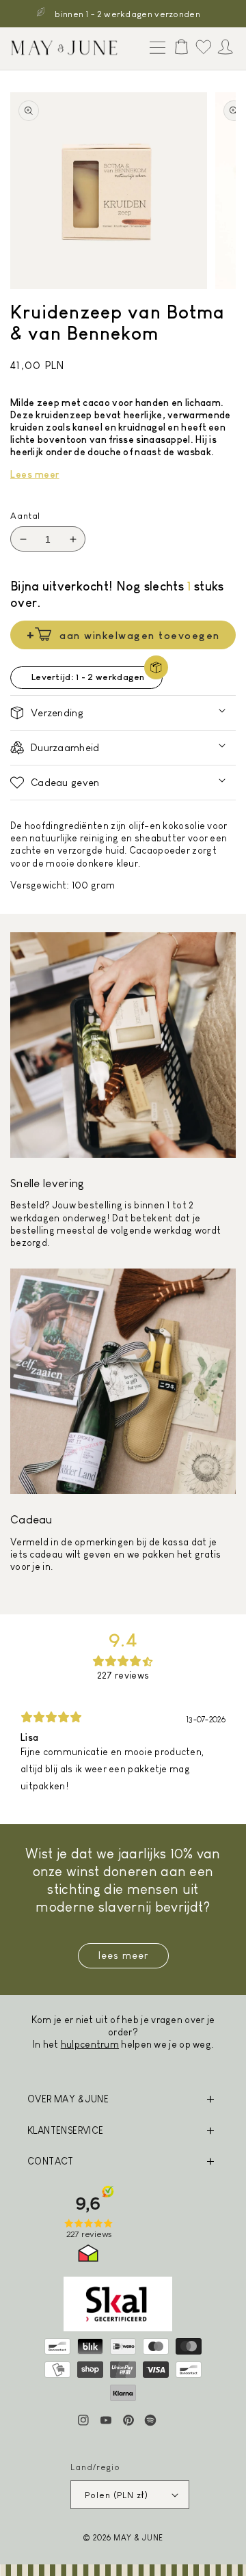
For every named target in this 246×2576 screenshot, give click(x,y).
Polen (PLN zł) (117, 2495)
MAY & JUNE (138, 2537)
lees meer (123, 1955)
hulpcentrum (90, 2044)
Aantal (25, 516)
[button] (154, 49)
